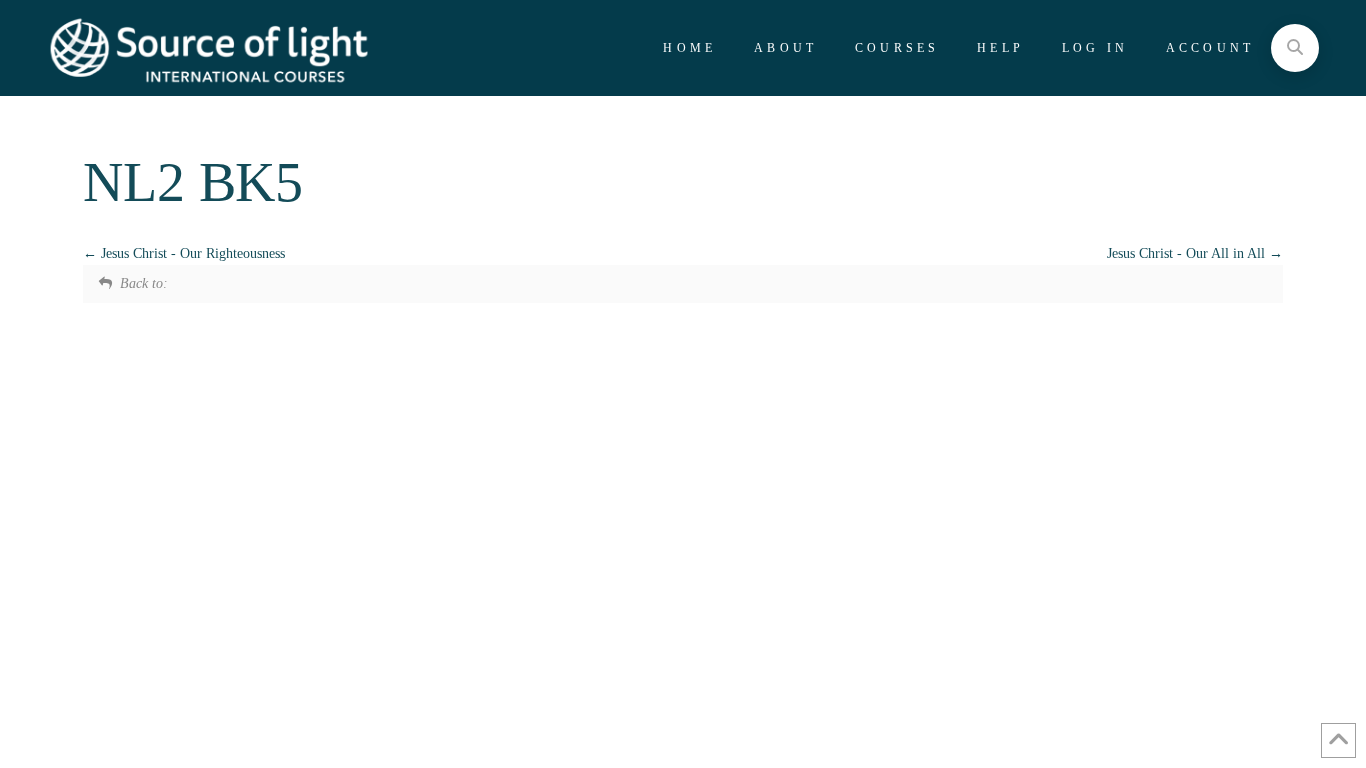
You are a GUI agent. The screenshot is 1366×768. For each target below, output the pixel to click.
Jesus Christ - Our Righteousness (191, 253)
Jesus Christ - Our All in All (1188, 253)
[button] (1295, 48)
